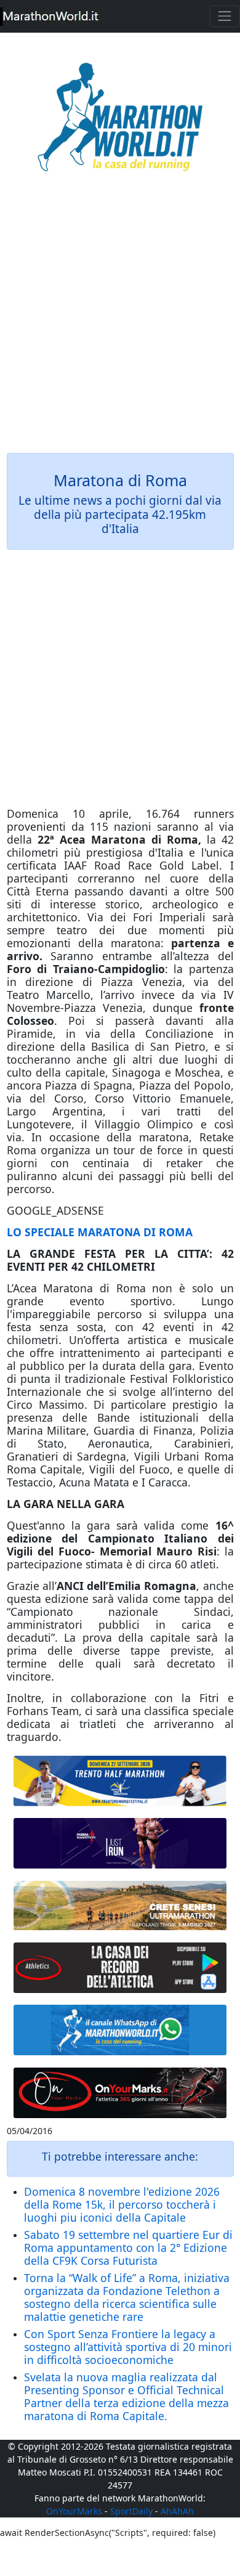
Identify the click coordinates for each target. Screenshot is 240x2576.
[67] (120, 1906)
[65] (120, 2030)
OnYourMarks (74, 2511)
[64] (120, 1968)
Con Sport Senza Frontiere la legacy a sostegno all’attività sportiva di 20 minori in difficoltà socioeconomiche (128, 2347)
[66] (120, 1781)
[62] (120, 1843)
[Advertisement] (120, 321)
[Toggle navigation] (225, 16)
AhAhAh (177, 2511)
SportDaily (131, 2511)
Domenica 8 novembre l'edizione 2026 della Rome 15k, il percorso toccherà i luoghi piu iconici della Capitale (122, 2204)
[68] (120, 2092)
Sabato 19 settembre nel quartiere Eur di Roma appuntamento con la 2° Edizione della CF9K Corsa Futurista (128, 2248)
